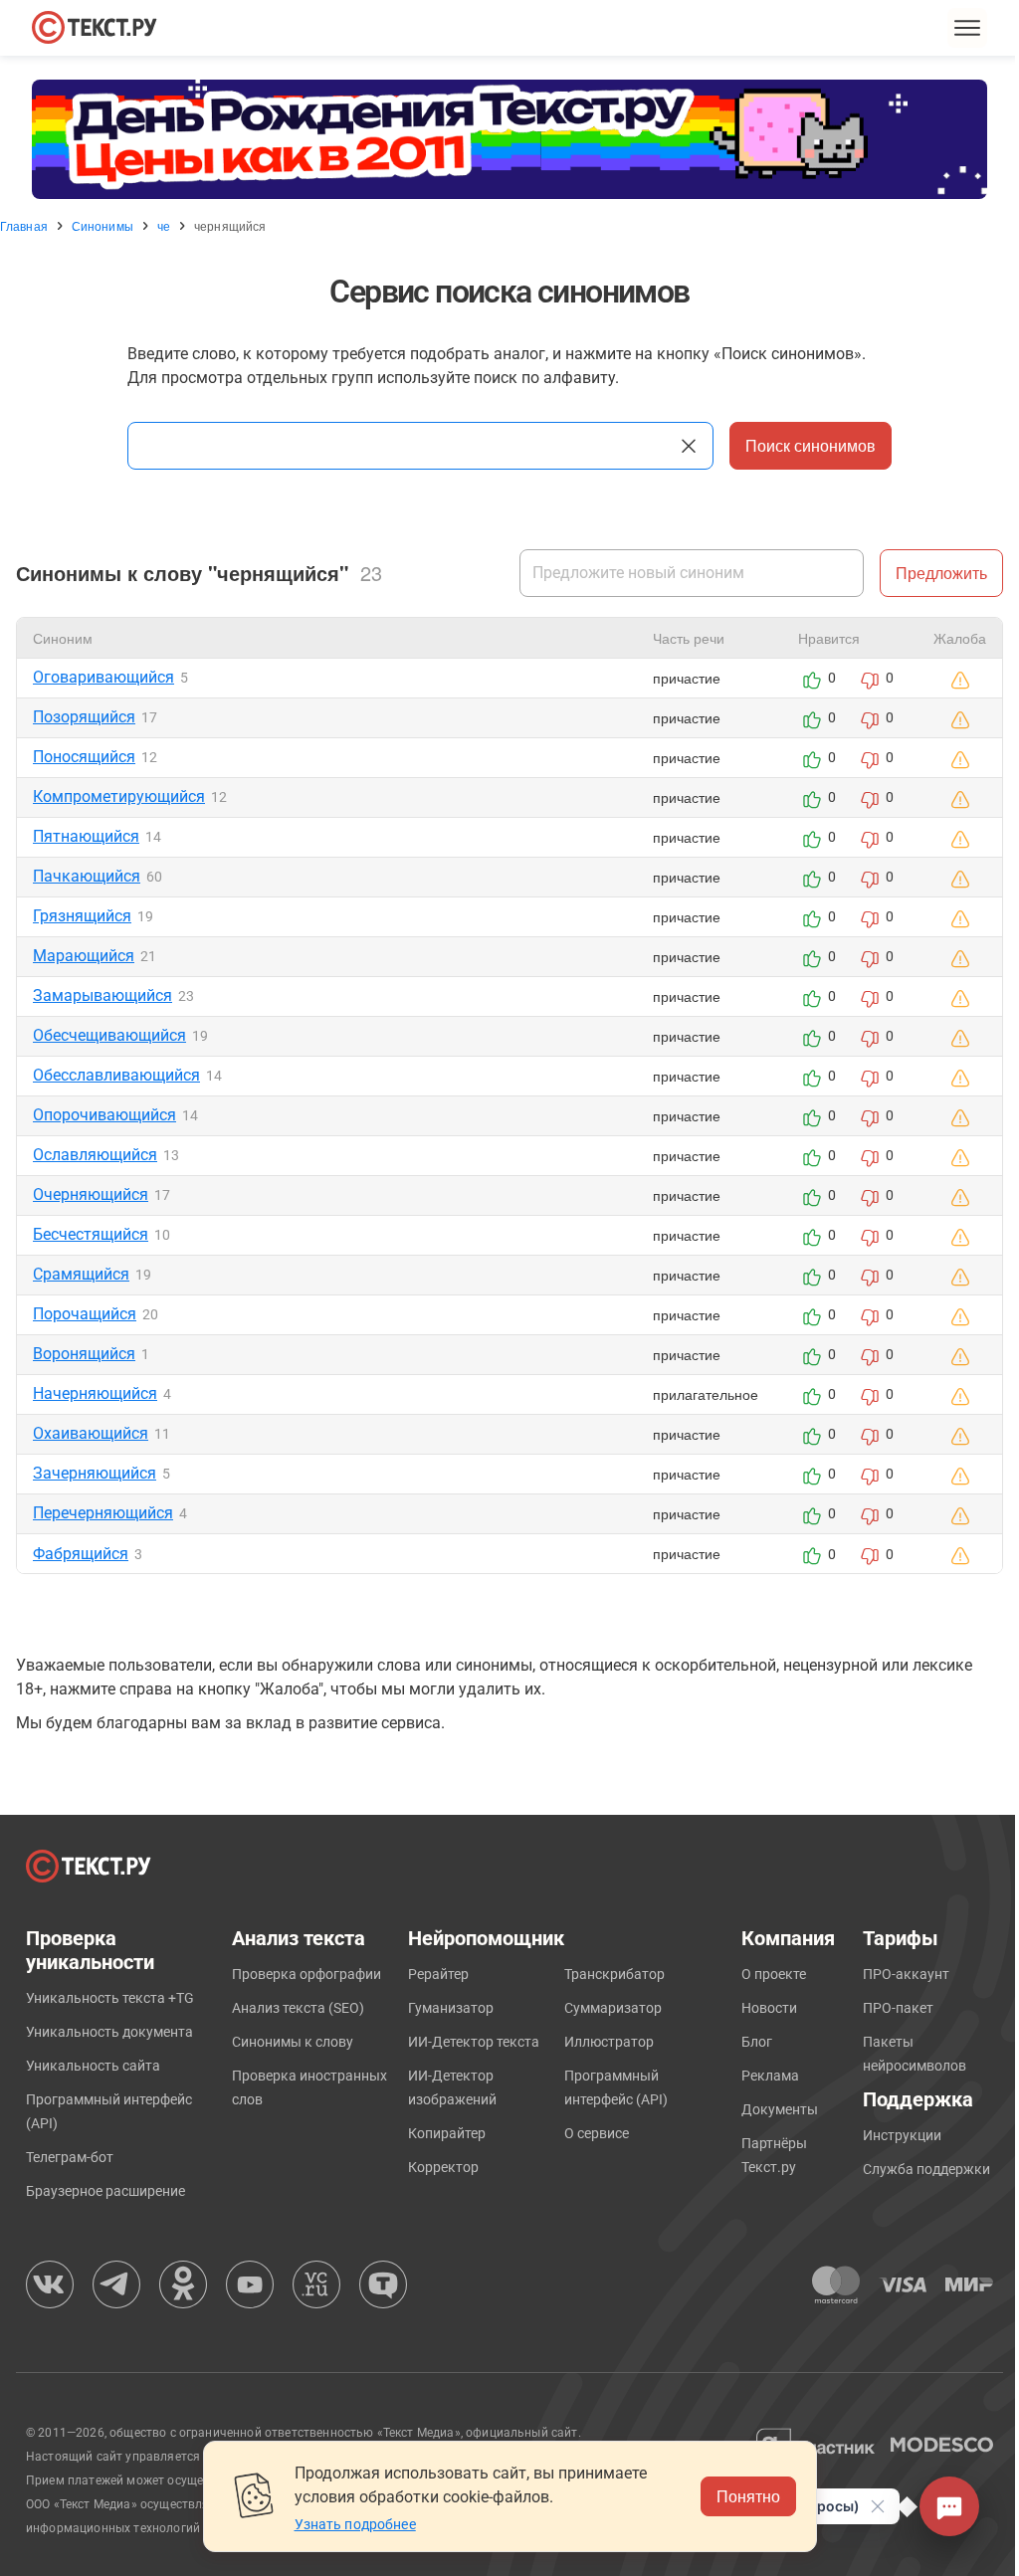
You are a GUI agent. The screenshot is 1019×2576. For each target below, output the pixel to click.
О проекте (774, 1974)
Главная (24, 226)
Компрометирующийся (119, 796)
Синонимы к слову (293, 2042)
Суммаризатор (613, 2008)
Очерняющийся (91, 1194)
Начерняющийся (95, 1393)
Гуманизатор (451, 2008)
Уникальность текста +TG (110, 1998)
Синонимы (102, 226)
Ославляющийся (95, 1155)
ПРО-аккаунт (906, 1974)
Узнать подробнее (355, 2524)
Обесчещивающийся (109, 1035)
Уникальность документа (109, 2032)
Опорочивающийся (104, 1115)
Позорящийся (84, 717)
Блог (757, 2042)
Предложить (941, 573)
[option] (509, 139)
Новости (769, 2008)
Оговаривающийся (103, 677)
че (164, 226)
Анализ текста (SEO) (298, 2008)
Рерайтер (438, 1974)
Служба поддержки (926, 2169)
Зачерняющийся (95, 1473)
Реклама (770, 2076)
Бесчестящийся (91, 1234)
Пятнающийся (86, 836)
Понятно (748, 2496)
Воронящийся (84, 1354)
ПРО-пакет (898, 2008)
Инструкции (902, 2135)
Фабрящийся (81, 1554)
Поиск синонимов (811, 445)
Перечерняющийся (103, 1513)
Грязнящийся (82, 916)
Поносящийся (84, 757)
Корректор (443, 2167)
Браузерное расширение (105, 2191)
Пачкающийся (87, 876)
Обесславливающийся (116, 1075)
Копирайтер (447, 2133)
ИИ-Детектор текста (474, 2042)
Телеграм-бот (70, 2157)
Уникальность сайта (93, 2066)
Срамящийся (81, 1274)
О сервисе (597, 2133)
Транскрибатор (614, 1974)
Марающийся (84, 956)
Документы (780, 2109)
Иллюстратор (609, 2042)
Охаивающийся (91, 1433)
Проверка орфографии (306, 1974)
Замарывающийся (102, 995)
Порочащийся (85, 1314)
